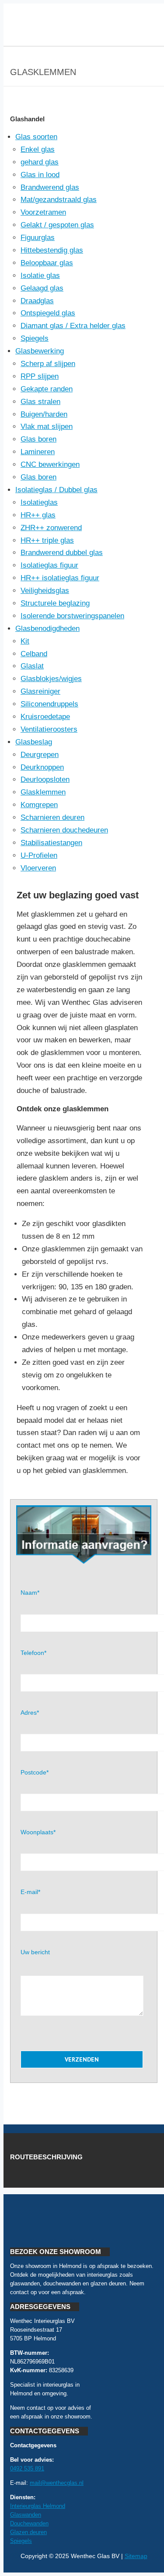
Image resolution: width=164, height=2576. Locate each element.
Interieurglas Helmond (38, 2506)
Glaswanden (26, 2515)
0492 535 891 (27, 2468)
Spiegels (21, 2541)
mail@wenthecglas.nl (57, 2483)
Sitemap (136, 2556)
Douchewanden (29, 2523)
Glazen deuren (28, 2532)
